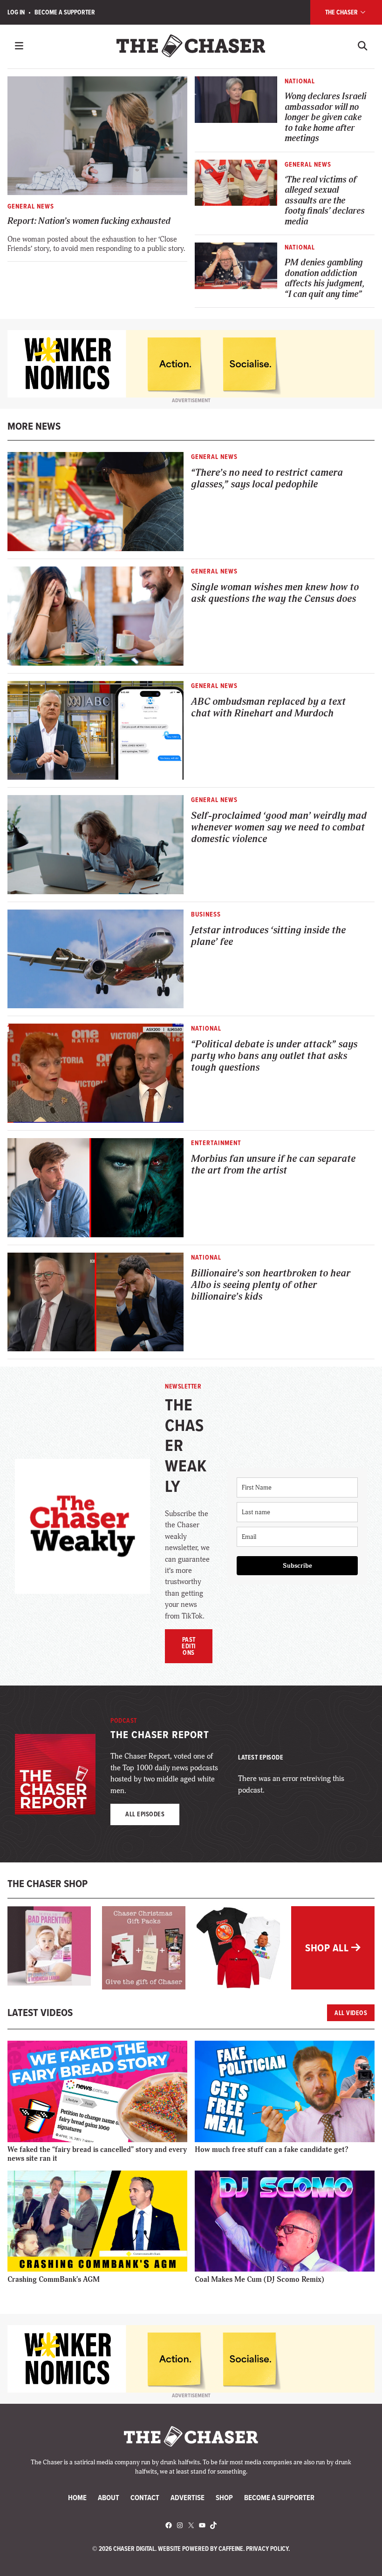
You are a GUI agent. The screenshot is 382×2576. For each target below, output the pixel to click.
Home (77, 2497)
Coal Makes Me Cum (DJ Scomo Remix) (259, 2279)
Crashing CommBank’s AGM (54, 2279)
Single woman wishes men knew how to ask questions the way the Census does (275, 593)
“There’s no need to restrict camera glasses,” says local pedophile (267, 479)
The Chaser (342, 12)
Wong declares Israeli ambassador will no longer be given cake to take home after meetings (325, 118)
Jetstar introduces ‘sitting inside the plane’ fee (268, 936)
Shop (224, 2497)
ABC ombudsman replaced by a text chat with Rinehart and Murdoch (268, 708)
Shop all (328, 1948)
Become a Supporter (65, 12)
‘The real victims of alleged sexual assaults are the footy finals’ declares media (325, 201)
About (109, 2497)
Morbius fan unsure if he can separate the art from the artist (273, 1165)
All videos (351, 2013)
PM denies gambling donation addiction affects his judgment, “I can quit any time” (324, 279)
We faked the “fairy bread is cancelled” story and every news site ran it (97, 2154)
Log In (16, 12)
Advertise (188, 2497)
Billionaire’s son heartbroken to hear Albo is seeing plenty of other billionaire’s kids (271, 1285)
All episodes (145, 1814)
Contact (145, 2497)
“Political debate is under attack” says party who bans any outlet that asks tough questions (274, 1056)
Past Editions (189, 1646)
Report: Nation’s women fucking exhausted (89, 221)
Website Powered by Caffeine (201, 2549)
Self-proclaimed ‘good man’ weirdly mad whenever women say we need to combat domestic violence (279, 828)
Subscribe (297, 1566)
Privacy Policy (267, 2549)
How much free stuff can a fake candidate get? (272, 2150)
